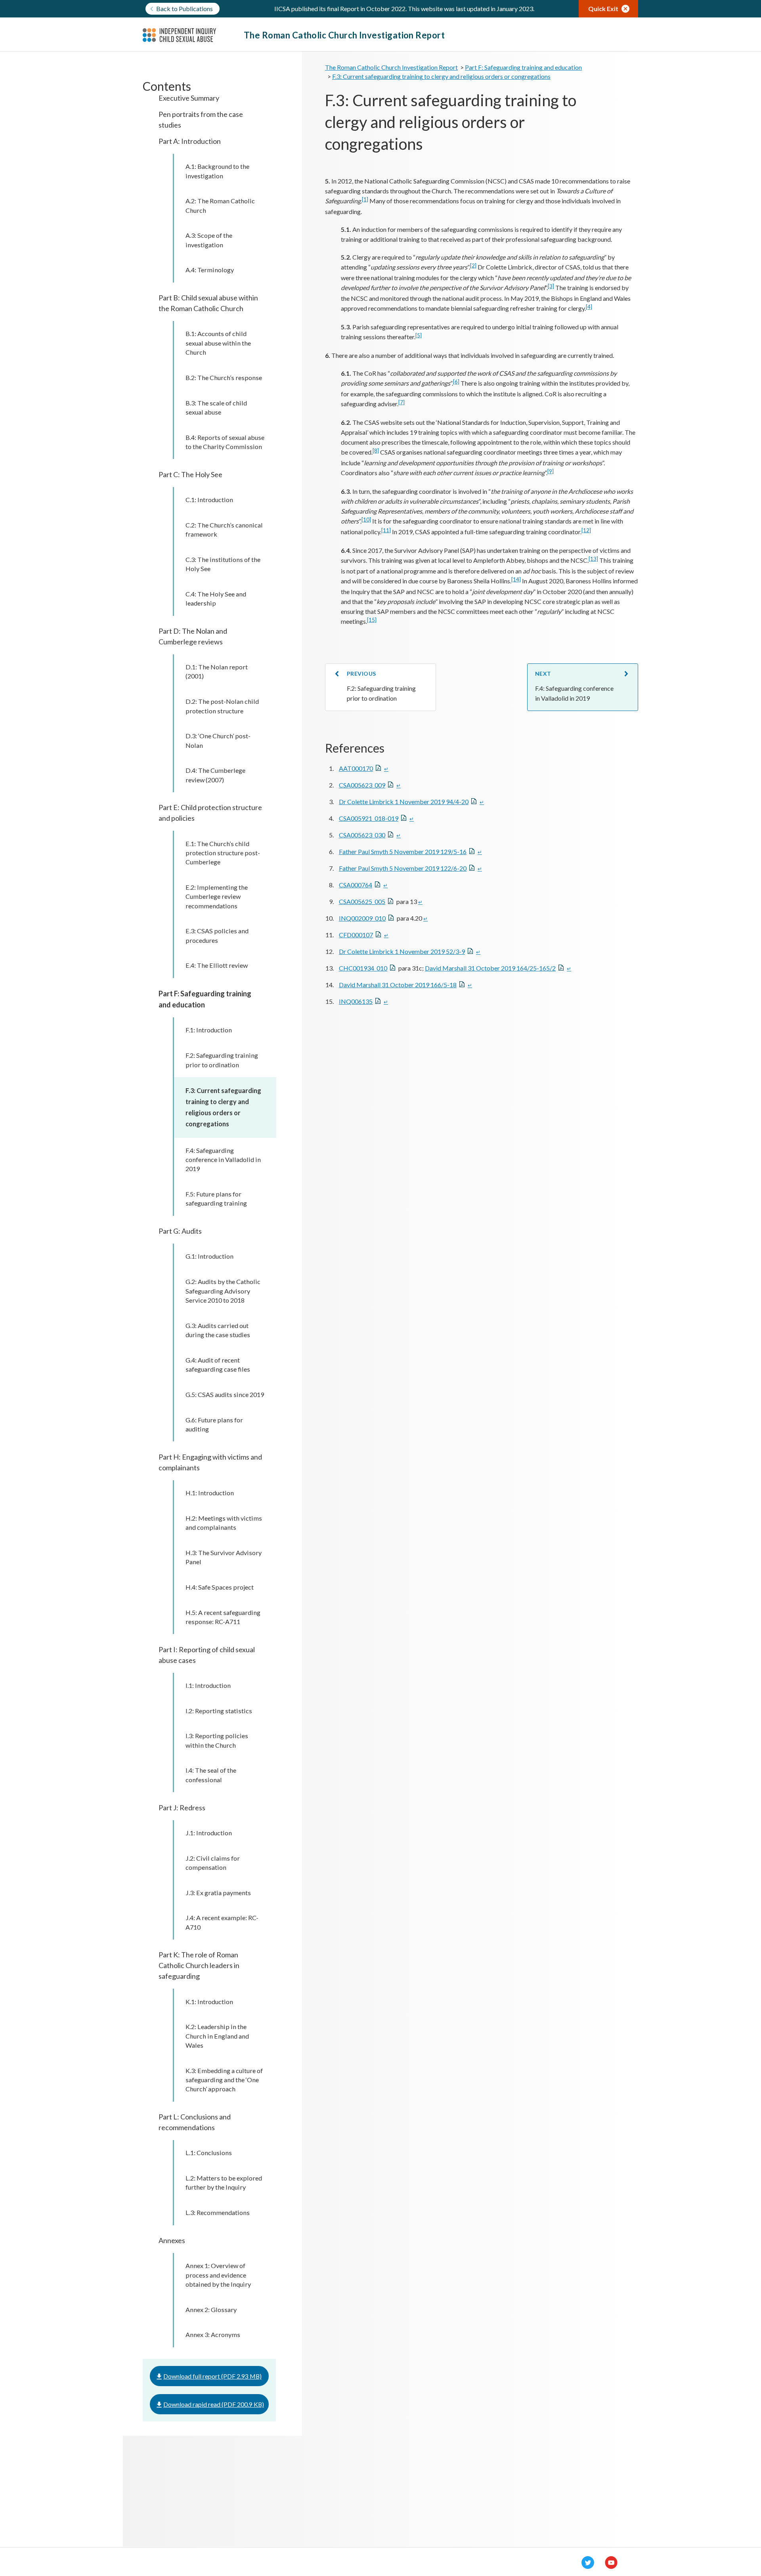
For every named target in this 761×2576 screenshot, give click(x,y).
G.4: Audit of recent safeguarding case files (218, 1364)
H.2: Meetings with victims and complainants (224, 1523)
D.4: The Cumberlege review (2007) (215, 775)
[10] (366, 520)
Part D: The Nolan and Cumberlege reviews (193, 636)
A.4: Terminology (210, 270)
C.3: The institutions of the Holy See (223, 564)
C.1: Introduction (209, 500)
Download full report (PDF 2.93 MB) (212, 2376)
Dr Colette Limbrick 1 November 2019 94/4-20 (404, 802)
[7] (402, 402)
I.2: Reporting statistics (219, 1711)
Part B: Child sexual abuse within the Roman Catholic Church (208, 303)
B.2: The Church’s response (224, 377)
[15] (372, 620)
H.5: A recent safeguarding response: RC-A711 (223, 1617)
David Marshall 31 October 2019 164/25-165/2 (490, 968)
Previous (361, 674)
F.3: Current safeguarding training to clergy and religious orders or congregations (223, 1107)
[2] (473, 266)
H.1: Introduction (210, 1493)
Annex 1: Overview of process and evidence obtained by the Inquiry (218, 2275)
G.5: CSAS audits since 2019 (225, 1394)
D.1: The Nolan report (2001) (217, 671)
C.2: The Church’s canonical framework (224, 529)
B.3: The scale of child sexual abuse (216, 407)
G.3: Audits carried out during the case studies (218, 1330)
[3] (551, 286)
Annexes (172, 2240)
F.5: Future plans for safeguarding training (216, 1198)
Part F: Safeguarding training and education (205, 999)
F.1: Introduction (209, 1030)
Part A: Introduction (190, 141)
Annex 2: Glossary (211, 2309)
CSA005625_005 (362, 901)
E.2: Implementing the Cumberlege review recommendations (217, 896)
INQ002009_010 (362, 918)
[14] (516, 579)
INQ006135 (356, 1001)
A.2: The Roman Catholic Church (220, 205)
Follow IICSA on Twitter (588, 2563)
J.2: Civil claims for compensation (213, 1863)
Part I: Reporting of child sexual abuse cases (207, 1655)
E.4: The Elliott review (217, 965)
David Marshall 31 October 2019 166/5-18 (398, 985)
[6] (456, 382)
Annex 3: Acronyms (213, 2334)
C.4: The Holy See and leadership (216, 598)
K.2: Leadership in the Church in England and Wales (217, 2036)
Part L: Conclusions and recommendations (195, 2122)
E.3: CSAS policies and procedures (217, 935)
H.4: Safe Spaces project (220, 1587)
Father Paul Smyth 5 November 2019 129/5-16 (403, 851)
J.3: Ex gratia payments (218, 1893)
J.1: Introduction (209, 1833)
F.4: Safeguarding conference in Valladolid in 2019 (223, 1160)
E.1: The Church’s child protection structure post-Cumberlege (223, 853)
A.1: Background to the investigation (217, 171)
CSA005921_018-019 (369, 818)
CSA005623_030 (362, 835)
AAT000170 (356, 768)
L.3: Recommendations (218, 2212)
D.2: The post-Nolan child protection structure (222, 706)
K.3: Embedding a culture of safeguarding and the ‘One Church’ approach (224, 2080)
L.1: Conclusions (209, 2153)
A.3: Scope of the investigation (209, 240)
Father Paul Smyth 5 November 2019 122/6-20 (403, 868)
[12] (586, 530)
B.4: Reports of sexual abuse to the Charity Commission (225, 442)
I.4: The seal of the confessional (211, 1775)
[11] (386, 530)
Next (543, 674)
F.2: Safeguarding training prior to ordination (222, 1060)
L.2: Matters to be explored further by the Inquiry (224, 2182)
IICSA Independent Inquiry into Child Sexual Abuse (193, 35)
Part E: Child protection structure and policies (210, 813)
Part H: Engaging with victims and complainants (210, 1462)
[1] (365, 199)
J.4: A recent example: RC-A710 (222, 1922)
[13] (593, 559)
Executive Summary (189, 98)
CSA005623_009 (362, 785)
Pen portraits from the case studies (201, 119)
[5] (419, 335)
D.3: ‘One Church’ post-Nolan (218, 740)
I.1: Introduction (208, 1685)
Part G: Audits (180, 1231)
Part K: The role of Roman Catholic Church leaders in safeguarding (199, 1965)
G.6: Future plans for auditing (214, 1424)
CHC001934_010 (363, 968)
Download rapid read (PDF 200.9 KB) (214, 2404)
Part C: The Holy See (190, 474)
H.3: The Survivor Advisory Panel (224, 1557)
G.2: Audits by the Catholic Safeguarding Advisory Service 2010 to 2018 (223, 1291)
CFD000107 (356, 935)
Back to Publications (185, 9)
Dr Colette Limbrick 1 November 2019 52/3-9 (402, 951)
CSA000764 (356, 885)
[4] (589, 307)
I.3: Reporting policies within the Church (217, 1740)
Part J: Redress (182, 1808)
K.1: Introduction (209, 2002)
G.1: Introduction (209, 1256)
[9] (551, 471)
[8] (376, 451)
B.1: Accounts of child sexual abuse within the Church (218, 343)
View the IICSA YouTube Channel (611, 2563)
